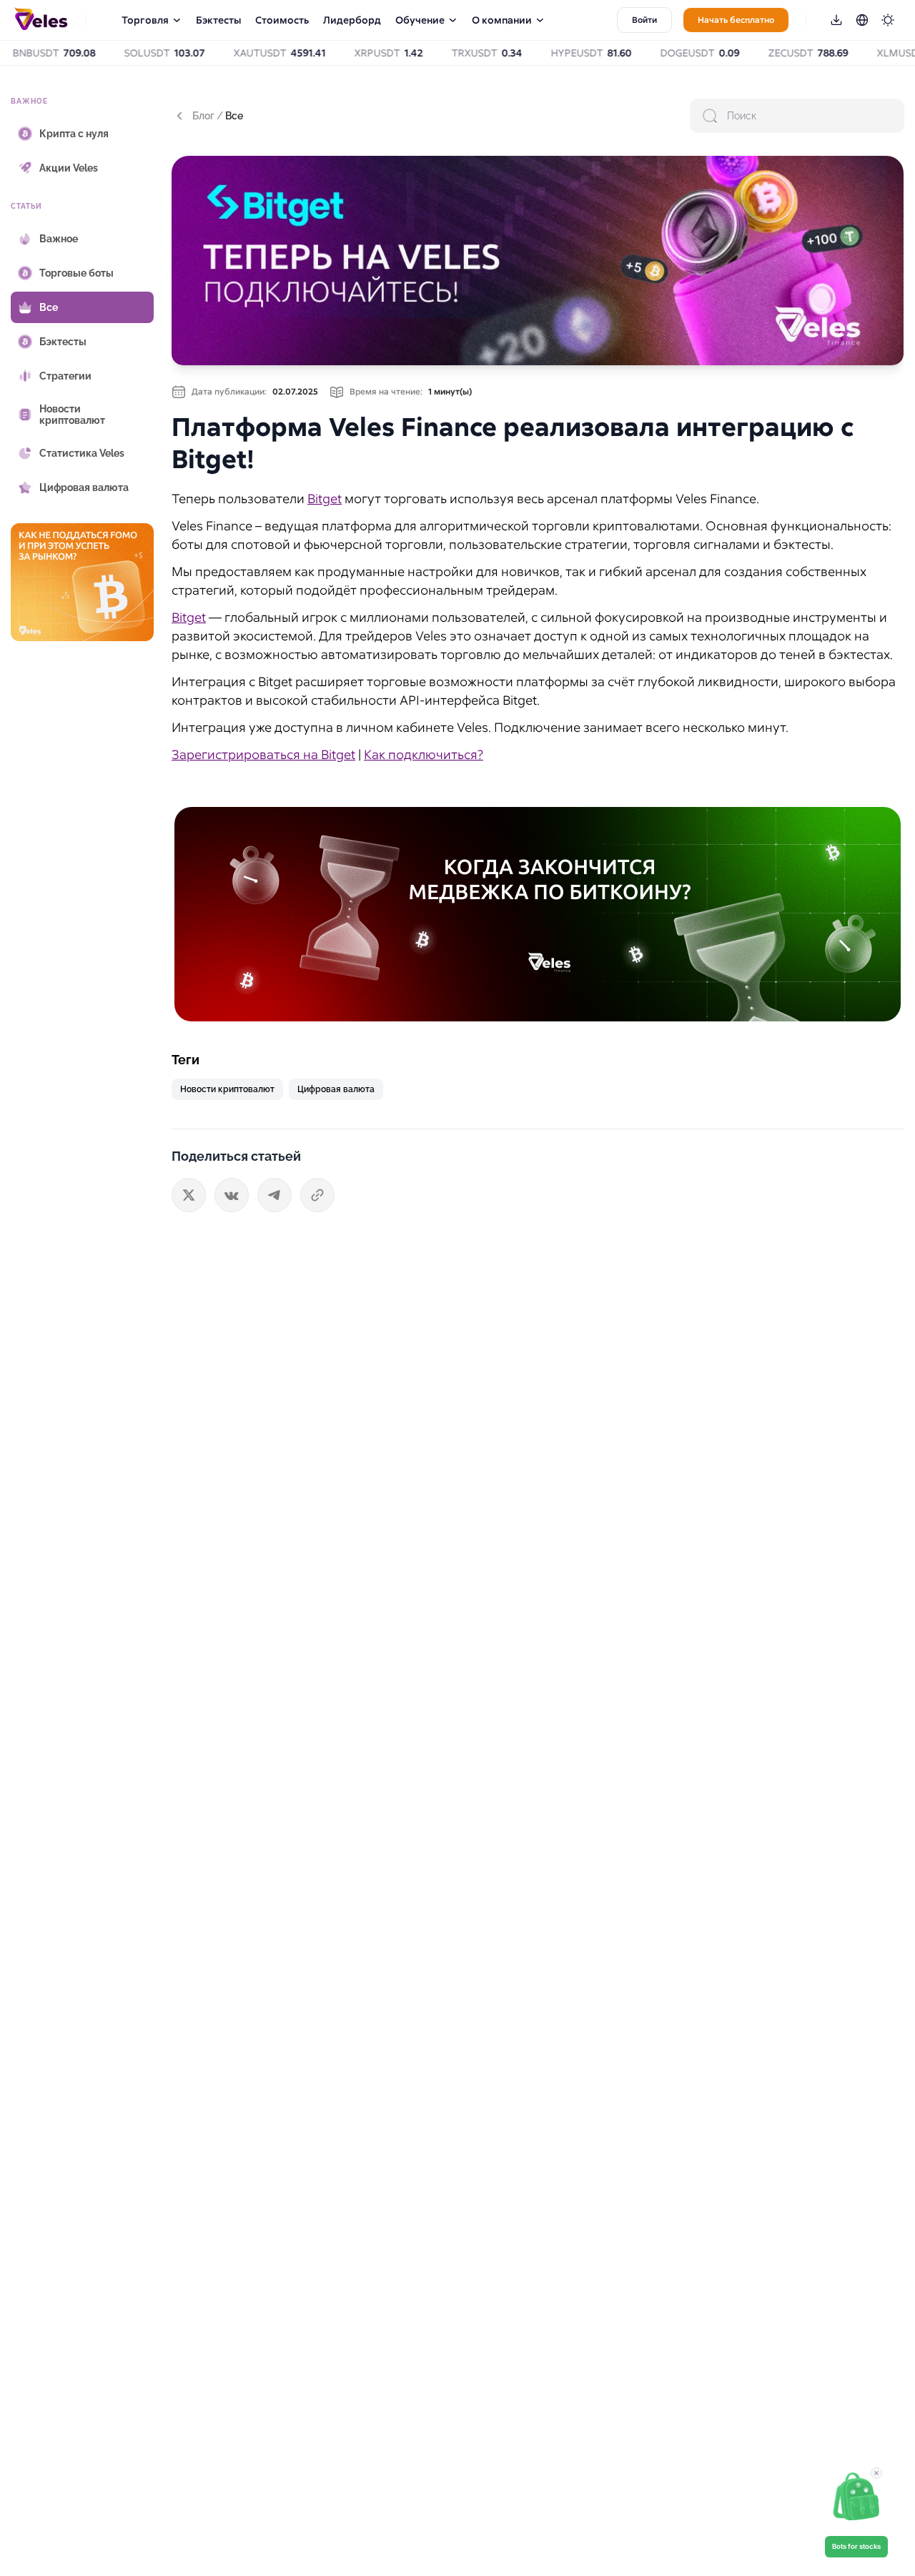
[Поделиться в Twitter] (189, 1195)
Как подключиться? (424, 754)
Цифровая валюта (336, 1089)
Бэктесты (218, 20)
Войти (644, 20)
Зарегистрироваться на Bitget (263, 754)
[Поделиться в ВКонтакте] (232, 1195)
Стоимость (282, 20)
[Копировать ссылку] (317, 1195)
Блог (203, 116)
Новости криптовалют (227, 1089)
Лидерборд (352, 20)
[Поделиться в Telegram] (274, 1195)
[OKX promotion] (538, 914)
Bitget (325, 499)
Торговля (145, 20)
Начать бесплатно (736, 20)
